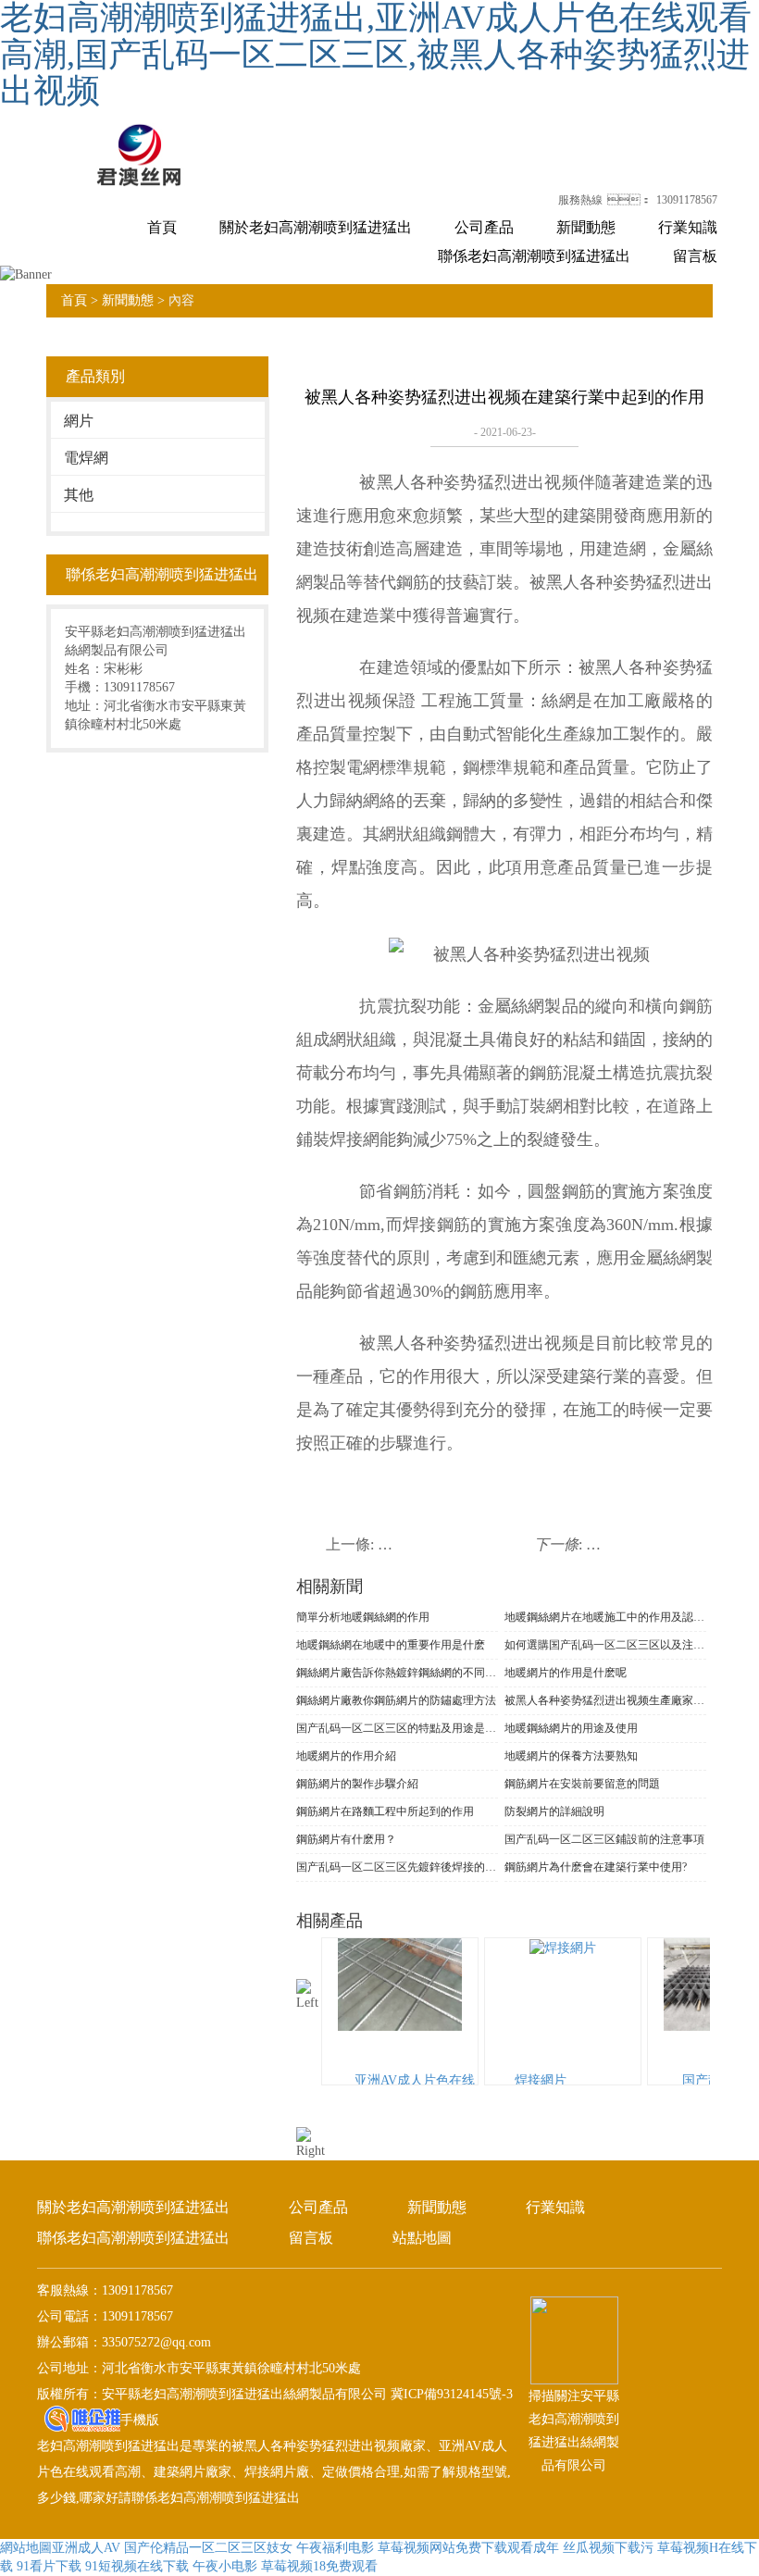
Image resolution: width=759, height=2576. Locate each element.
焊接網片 (541, 2080)
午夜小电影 (225, 2566)
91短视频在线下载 (137, 2566)
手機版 (140, 2420)
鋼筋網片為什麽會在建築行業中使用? (596, 1867)
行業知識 (688, 227)
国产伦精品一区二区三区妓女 (208, 2548)
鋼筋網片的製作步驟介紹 (357, 1784)
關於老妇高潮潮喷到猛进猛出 (316, 227)
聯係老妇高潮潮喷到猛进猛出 (534, 256)
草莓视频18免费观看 (319, 2566)
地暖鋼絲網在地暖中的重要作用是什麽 (391, 1645)
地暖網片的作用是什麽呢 (566, 1673)
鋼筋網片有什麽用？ (346, 1839)
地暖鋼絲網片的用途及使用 (571, 1728)
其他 (79, 495)
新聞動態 (586, 227)
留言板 (695, 256)
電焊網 (86, 458)
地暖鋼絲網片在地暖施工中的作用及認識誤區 (605, 1617)
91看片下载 (49, 2566)
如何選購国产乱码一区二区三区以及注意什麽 (605, 1645)
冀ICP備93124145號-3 (450, 2394)
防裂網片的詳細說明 (554, 1811)
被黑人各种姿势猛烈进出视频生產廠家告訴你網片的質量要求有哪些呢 (605, 1700)
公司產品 (484, 227)
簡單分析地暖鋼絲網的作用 (363, 1617)
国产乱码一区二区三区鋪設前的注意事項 (604, 1839)
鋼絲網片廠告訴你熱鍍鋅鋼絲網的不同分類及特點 (397, 1673)
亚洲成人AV (86, 2548)
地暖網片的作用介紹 (346, 1756)
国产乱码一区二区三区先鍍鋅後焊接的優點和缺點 (397, 1867)
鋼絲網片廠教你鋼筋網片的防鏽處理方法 (396, 1700)
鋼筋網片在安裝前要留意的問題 (582, 1784)
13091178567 (687, 200)
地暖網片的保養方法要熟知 (571, 1756)
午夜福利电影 (335, 2548)
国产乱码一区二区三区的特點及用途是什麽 (397, 1728)
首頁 (162, 227)
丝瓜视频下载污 (608, 2548)
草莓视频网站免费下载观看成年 (468, 2548)
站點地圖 (422, 2238)
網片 (79, 421)
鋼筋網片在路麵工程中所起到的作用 (385, 1811)
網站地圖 (26, 2548)
